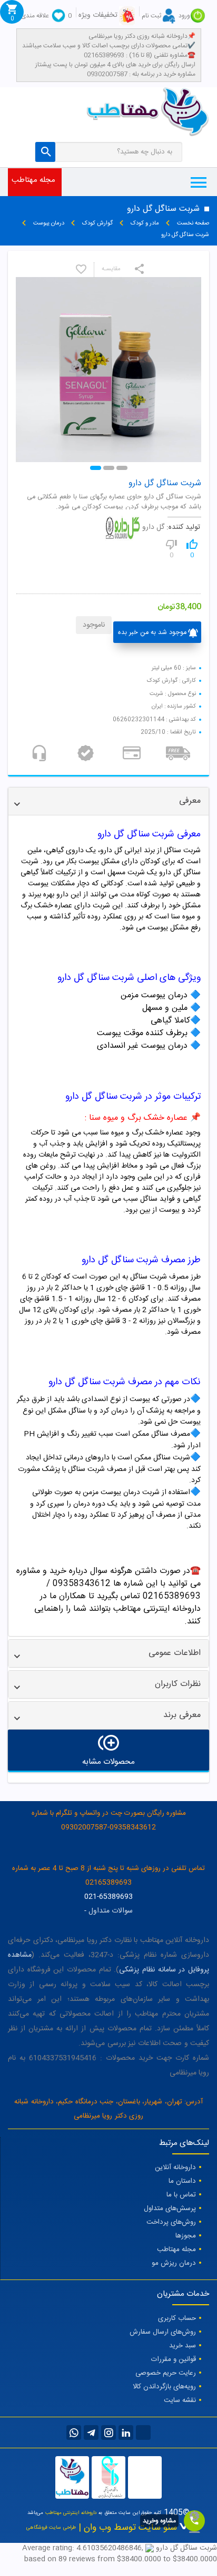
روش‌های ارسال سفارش (163, 2332)
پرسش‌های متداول (170, 2209)
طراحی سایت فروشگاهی (51, 2528)
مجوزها (186, 2236)
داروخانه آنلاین (175, 2168)
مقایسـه (111, 269)
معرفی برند (182, 1715)
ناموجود (94, 625)
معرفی (190, 801)
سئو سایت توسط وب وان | (126, 2528)
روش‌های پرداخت (171, 2222)
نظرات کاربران (178, 1684)
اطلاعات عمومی (175, 1653)
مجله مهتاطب (33, 180)
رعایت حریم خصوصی (166, 2373)
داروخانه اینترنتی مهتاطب (71, 2513)
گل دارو (153, 528)
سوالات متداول (111, 1911)
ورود (184, 16)
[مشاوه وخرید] (194, 2521)
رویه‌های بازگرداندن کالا (164, 2387)
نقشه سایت (180, 2400)
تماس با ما (181, 2195)
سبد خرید (183, 2346)
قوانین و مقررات (174, 2359)
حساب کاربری (177, 2318)
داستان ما (182, 2181)
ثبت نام (151, 16)
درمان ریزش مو (174, 2263)
